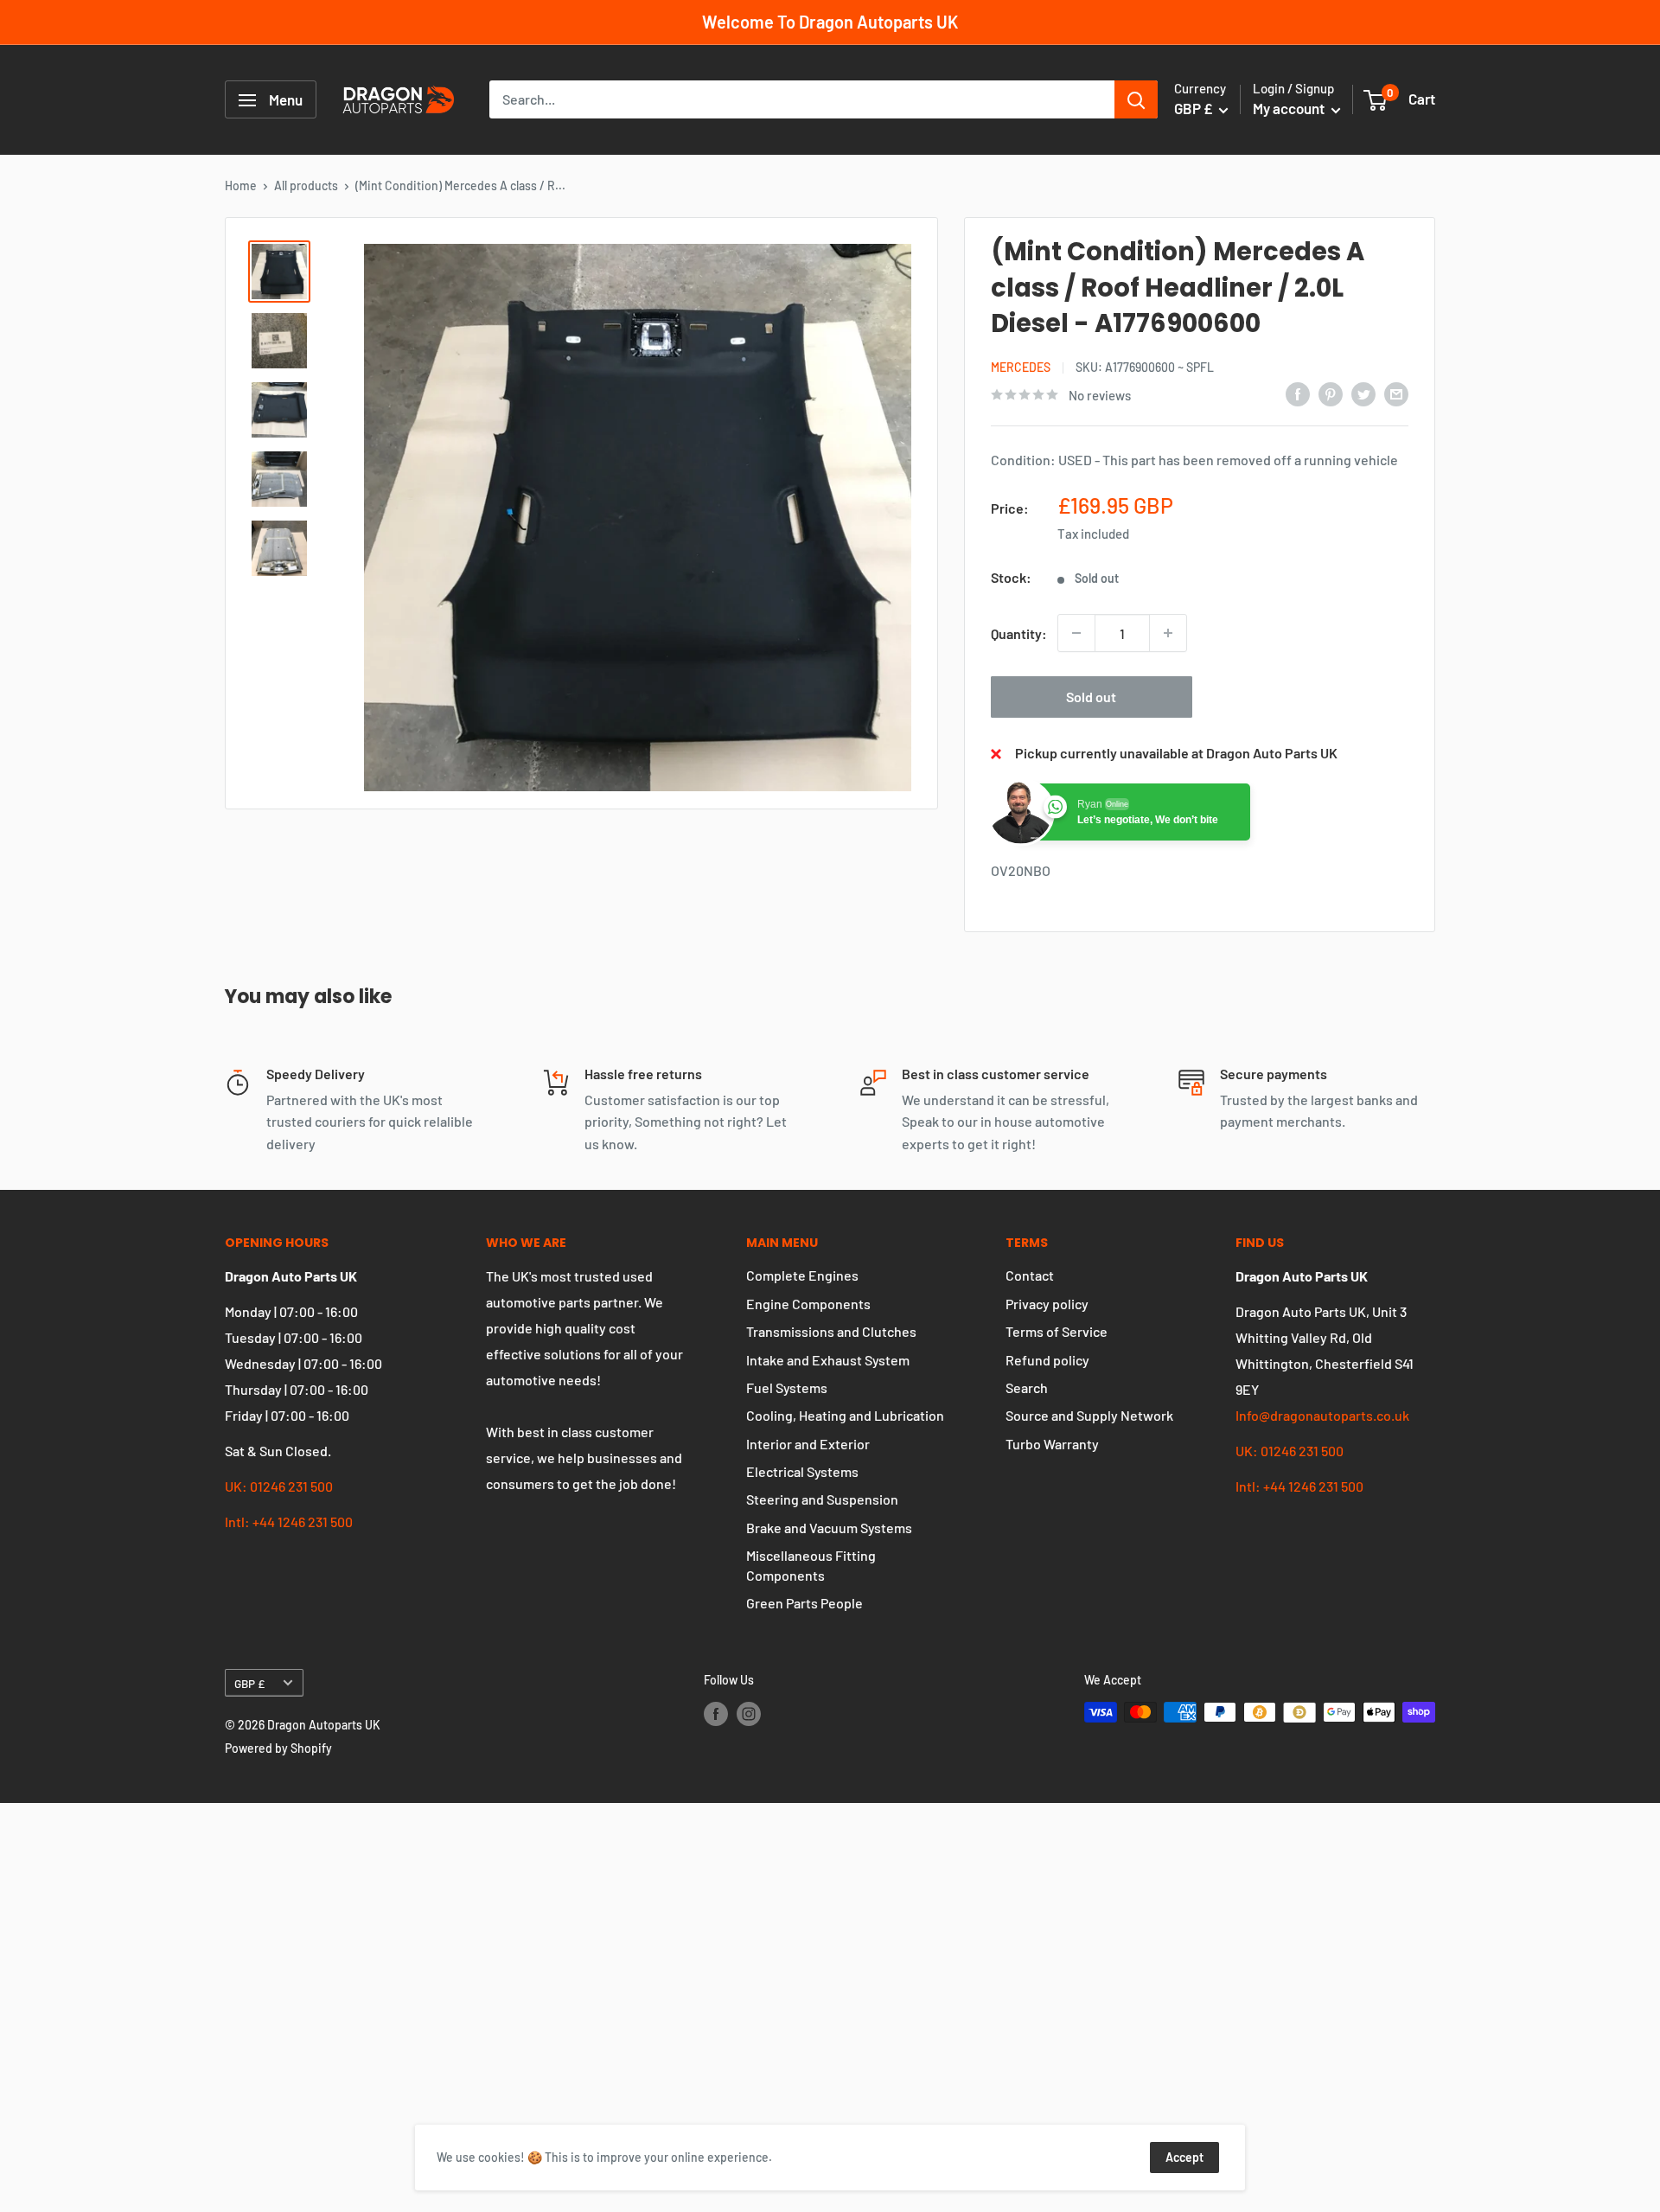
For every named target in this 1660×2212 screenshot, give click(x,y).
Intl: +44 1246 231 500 (289, 1522)
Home (241, 185)
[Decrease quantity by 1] (1076, 633)
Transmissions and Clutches (831, 1331)
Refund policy (1047, 1360)
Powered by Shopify (278, 1748)
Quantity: (1019, 633)
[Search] (1136, 100)
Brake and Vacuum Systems (829, 1528)
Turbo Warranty (1052, 1444)
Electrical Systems (802, 1471)
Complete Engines (802, 1275)
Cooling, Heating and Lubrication (845, 1415)
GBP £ (249, 1683)
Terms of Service (1057, 1331)
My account (1290, 109)
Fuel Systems (787, 1387)
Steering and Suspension (822, 1499)
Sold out (1091, 697)
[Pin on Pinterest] (1331, 393)
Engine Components (808, 1304)
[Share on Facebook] (1298, 393)
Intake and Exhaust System (828, 1360)
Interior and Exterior (808, 1444)
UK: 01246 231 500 (279, 1486)
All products (306, 185)
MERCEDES (1021, 367)
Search (1027, 1387)
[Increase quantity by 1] (1168, 633)
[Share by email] (1396, 393)
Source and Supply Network (1089, 1415)
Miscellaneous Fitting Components (811, 1565)
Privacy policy (1047, 1304)
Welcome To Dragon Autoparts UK (830, 22)
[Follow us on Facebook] (716, 1714)
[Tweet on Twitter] (1363, 393)
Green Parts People (804, 1603)
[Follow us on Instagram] (749, 1714)
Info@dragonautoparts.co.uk (1322, 1415)
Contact (1030, 1275)
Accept (1184, 2157)
